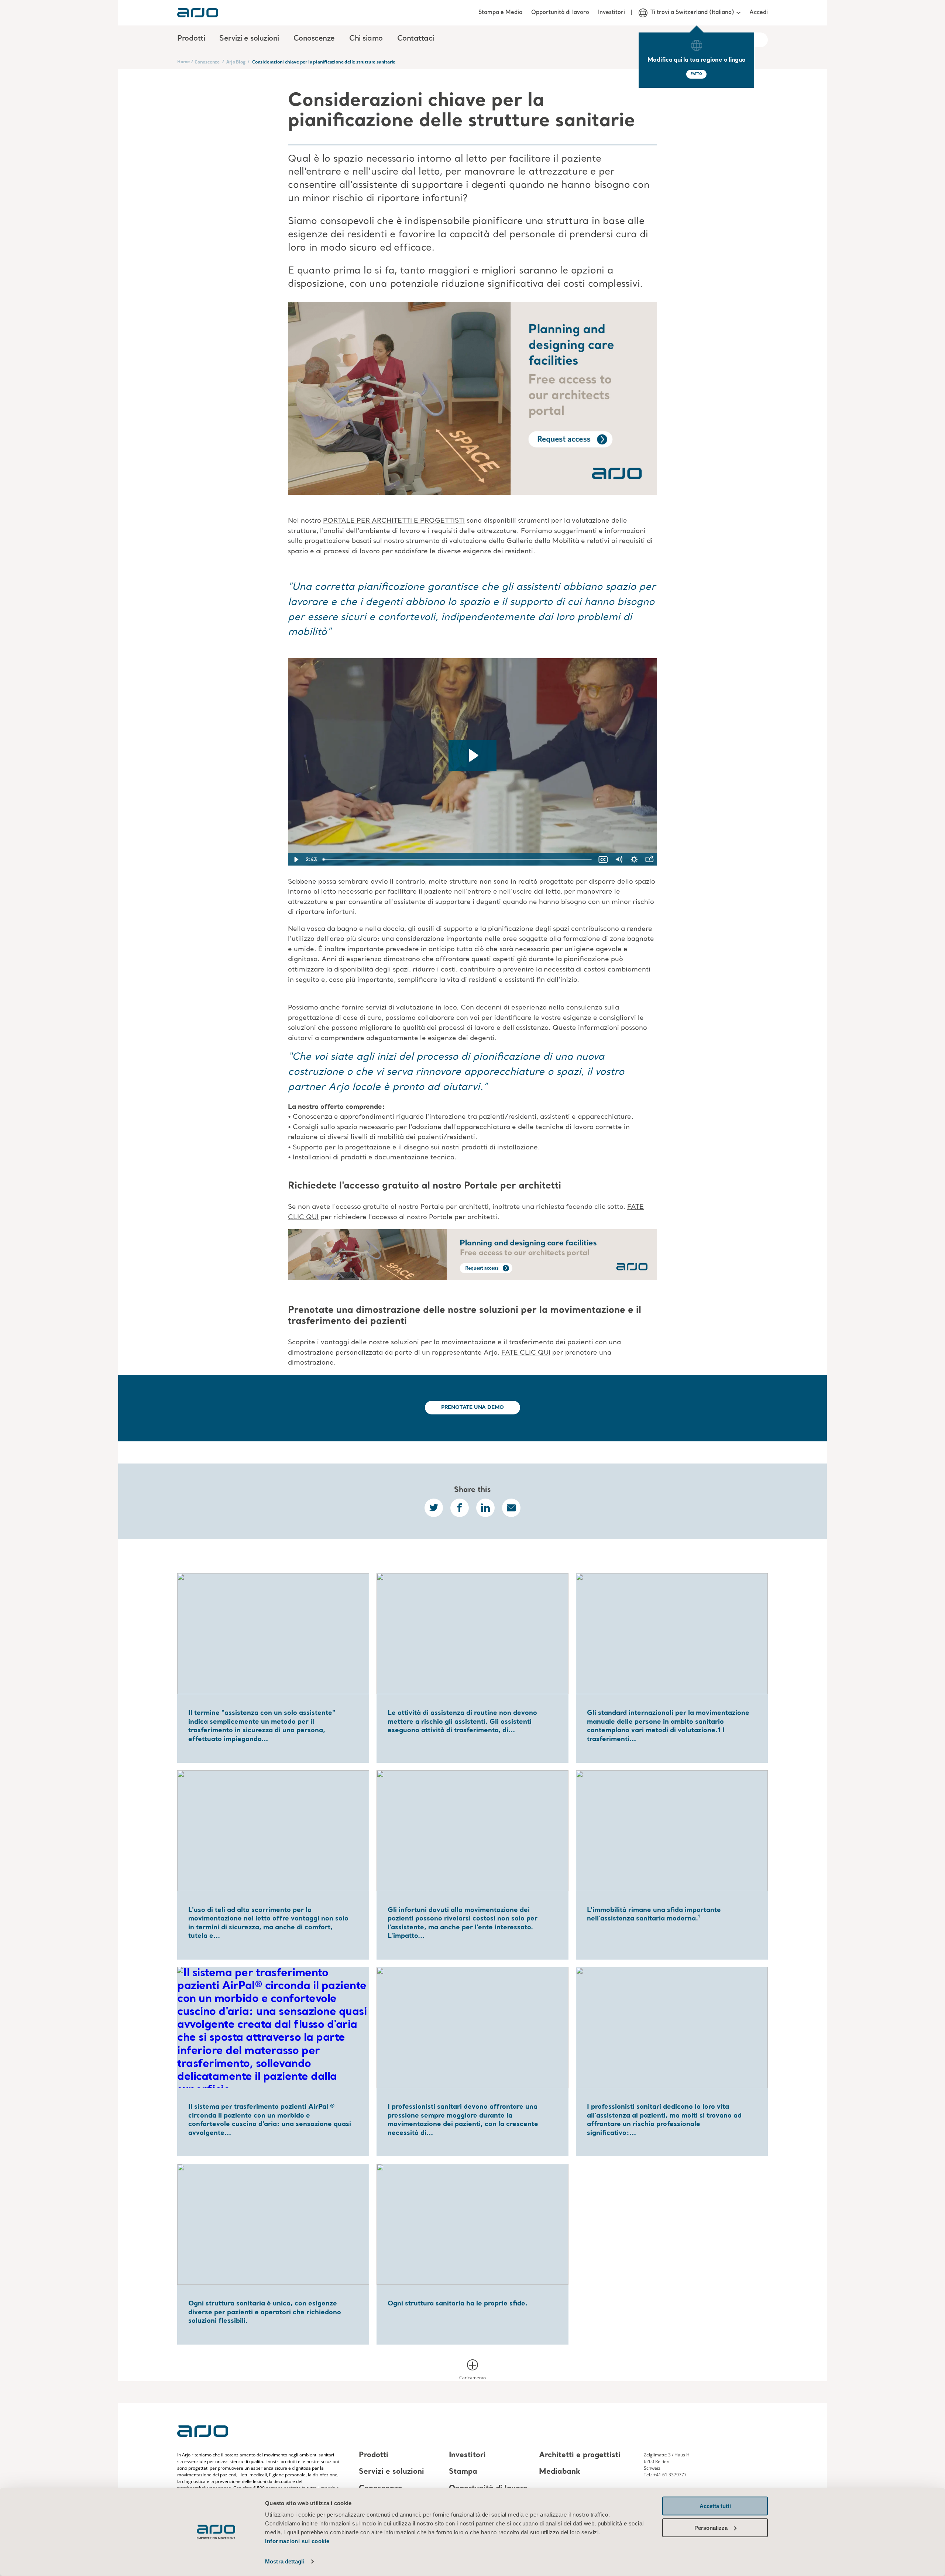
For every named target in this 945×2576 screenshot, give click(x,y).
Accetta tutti (715, 2506)
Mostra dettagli (285, 2561)
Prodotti (374, 2455)
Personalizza (711, 2527)
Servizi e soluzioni (391, 2472)
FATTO (696, 74)
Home (183, 61)
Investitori (611, 13)
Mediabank (560, 2472)
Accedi (759, 13)
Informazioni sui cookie (297, 2541)
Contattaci (416, 39)
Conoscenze (207, 62)
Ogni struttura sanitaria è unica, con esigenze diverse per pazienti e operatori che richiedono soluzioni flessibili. (265, 2312)
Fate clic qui (526, 1353)
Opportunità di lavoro (560, 13)
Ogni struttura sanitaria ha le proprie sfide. (458, 2304)
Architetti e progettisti (580, 2455)
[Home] (198, 13)
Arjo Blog (236, 62)
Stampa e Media (500, 13)
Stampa (463, 2472)
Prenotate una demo (473, 1407)
